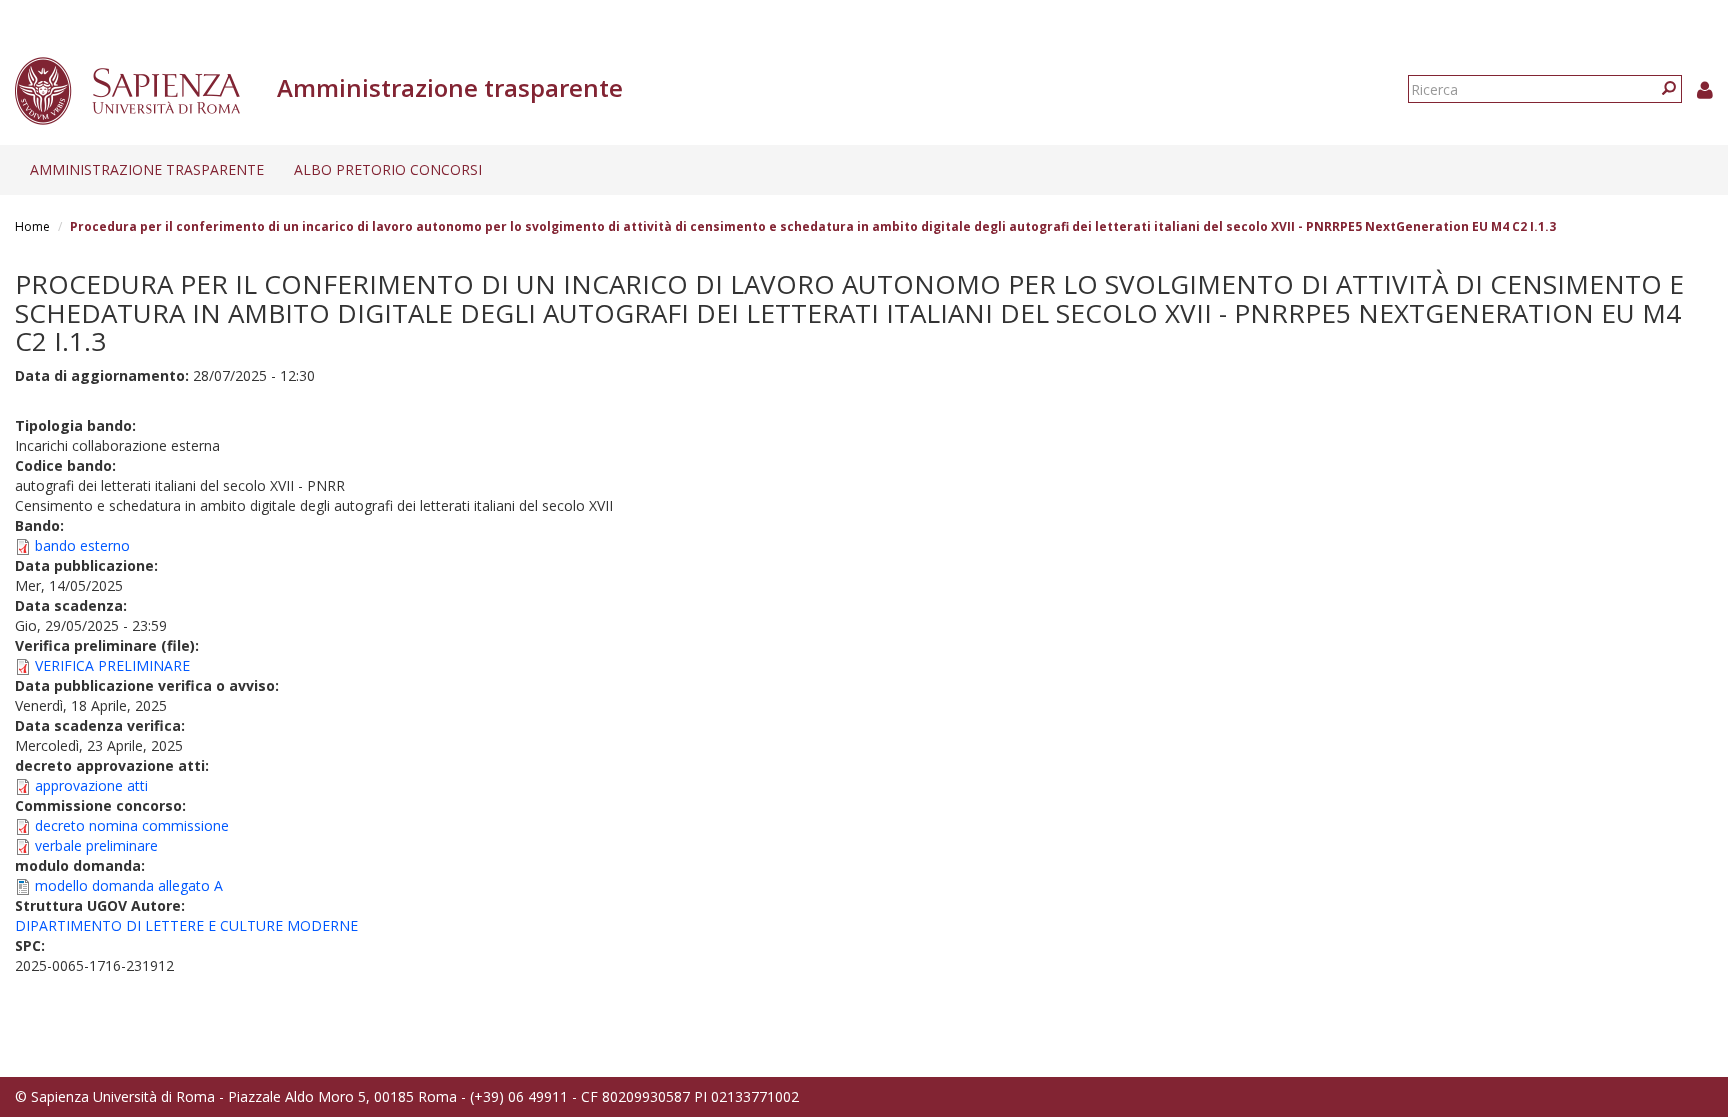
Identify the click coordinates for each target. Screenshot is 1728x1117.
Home (32, 226)
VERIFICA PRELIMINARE (112, 665)
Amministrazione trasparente (147, 169)
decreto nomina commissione (132, 825)
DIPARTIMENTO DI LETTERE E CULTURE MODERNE (186, 925)
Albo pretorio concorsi (388, 169)
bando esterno (82, 545)
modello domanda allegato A (129, 885)
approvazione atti (91, 785)
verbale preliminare (96, 845)
